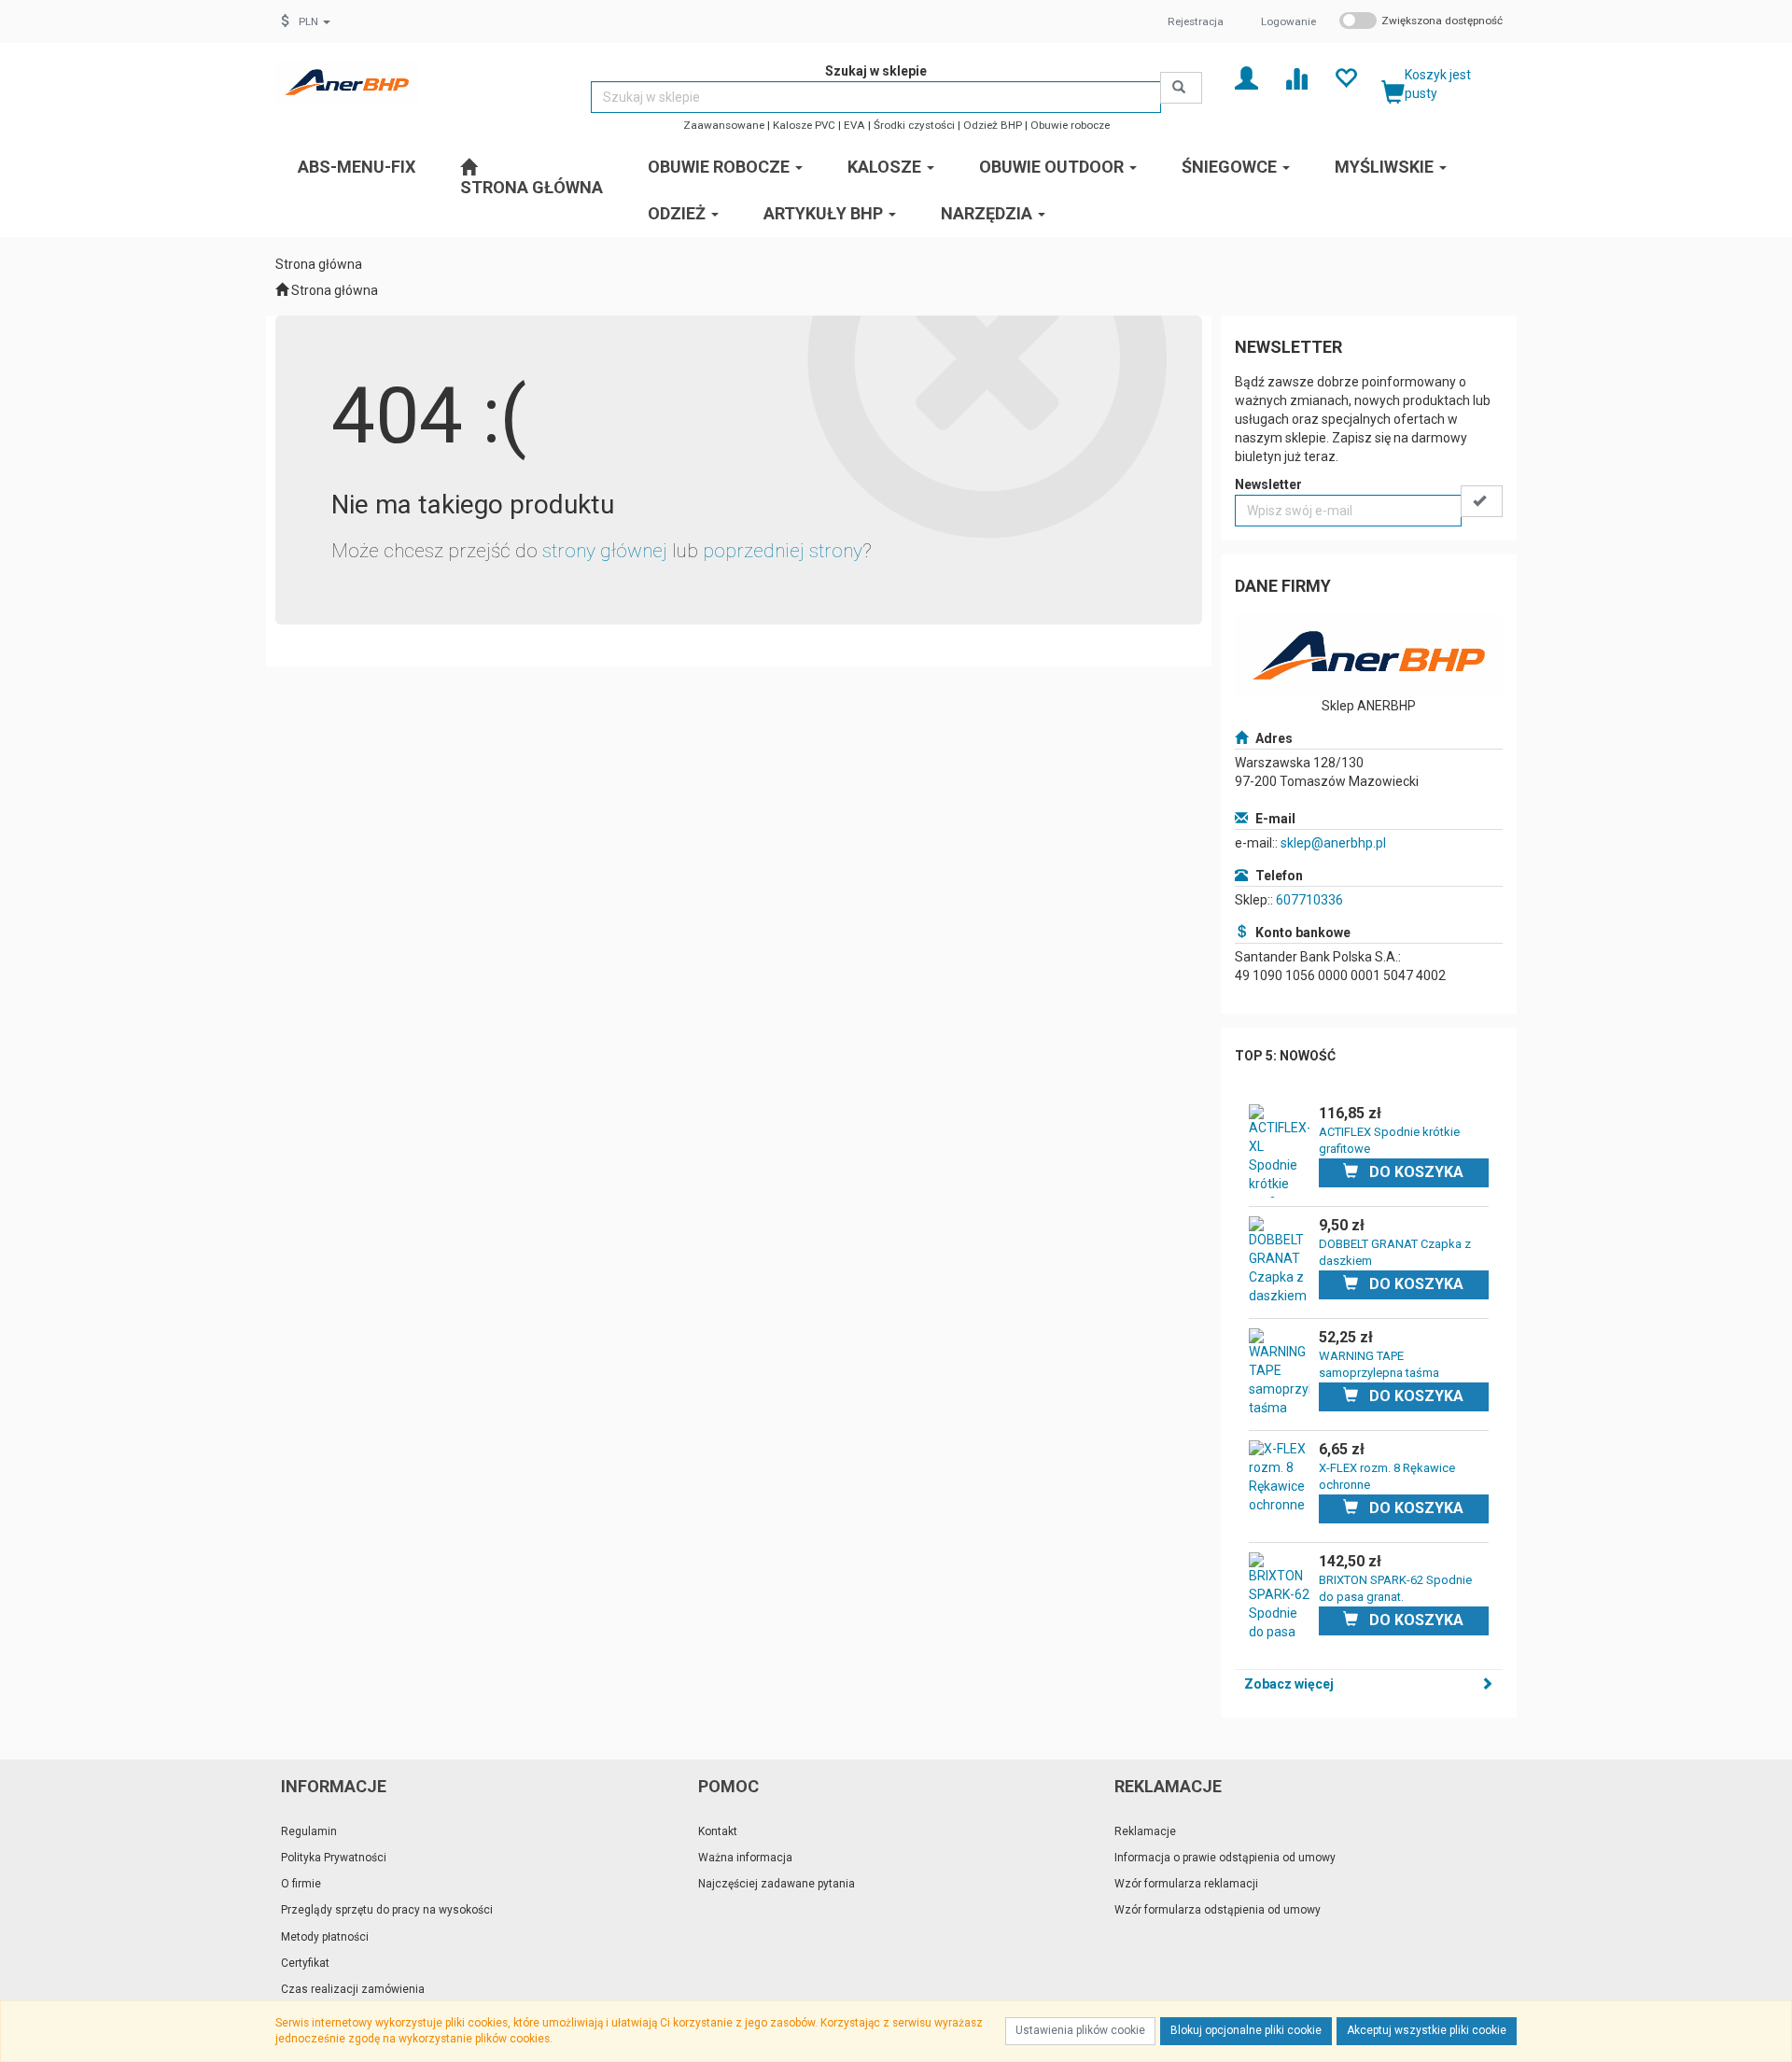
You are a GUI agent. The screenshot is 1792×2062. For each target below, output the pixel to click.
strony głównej (605, 551)
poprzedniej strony (783, 551)
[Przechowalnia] (1345, 77)
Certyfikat (305, 1963)
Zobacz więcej (1289, 1684)
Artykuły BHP (825, 213)
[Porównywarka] (1296, 77)
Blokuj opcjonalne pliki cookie (1246, 2030)
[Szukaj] (1181, 88)
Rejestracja (1196, 21)
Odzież (679, 213)
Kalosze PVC (804, 125)
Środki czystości (914, 125)
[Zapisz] (1482, 501)
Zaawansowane (724, 125)
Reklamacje (1145, 1831)
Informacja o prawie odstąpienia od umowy (1225, 1858)
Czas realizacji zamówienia (353, 1989)
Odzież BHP (993, 125)
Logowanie (1288, 21)
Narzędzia (988, 213)
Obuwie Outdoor (1053, 167)
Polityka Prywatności (334, 1858)
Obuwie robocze (1070, 125)
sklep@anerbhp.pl (1333, 843)
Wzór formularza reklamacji (1186, 1884)
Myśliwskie (1386, 167)
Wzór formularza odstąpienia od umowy (1218, 1910)
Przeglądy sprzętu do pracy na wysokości (387, 1910)
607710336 (1309, 900)
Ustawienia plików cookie (1080, 2030)
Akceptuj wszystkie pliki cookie (1427, 2030)
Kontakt (718, 1831)
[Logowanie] (1246, 77)
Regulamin (309, 1831)
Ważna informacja (745, 1858)
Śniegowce (1231, 167)
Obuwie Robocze (721, 167)
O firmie (301, 1884)
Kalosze (886, 167)
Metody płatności (325, 1937)
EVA (854, 125)
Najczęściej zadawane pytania (777, 1884)
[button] (315, 21)
